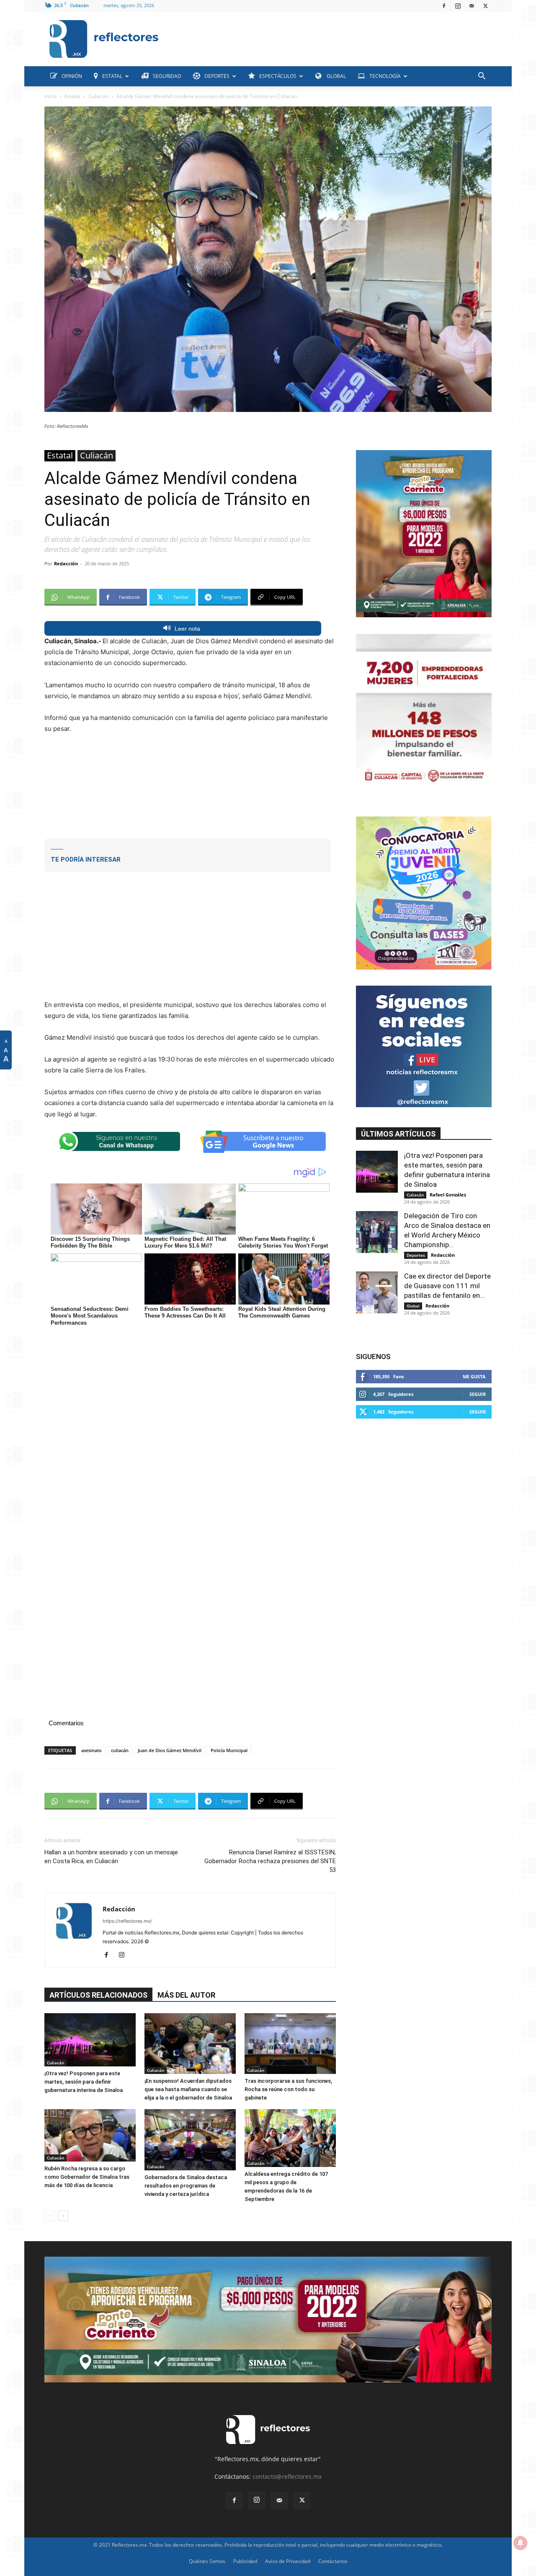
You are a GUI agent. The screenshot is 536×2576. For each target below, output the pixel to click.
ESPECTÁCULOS (278, 76)
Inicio (50, 96)
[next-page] (63, 2216)
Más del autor (186, 1995)
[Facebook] (444, 6)
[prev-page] (50, 2216)
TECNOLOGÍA (385, 76)
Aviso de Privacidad (288, 2561)
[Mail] (472, 6)
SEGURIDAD (167, 76)
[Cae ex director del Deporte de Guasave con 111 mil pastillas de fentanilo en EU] (377, 1292)
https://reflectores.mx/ (127, 1921)
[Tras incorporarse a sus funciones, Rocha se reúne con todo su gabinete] (290, 2044)
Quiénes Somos (207, 2561)
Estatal (72, 96)
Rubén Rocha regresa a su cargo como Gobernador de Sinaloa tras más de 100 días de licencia (87, 2177)
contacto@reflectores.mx (287, 2476)
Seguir (478, 1394)
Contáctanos (333, 2561)
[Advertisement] (328, 37)
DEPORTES (217, 76)
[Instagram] (458, 6)
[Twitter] (485, 6)
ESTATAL (112, 76)
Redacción (66, 563)
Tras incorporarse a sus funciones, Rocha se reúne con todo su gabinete (288, 2089)
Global (413, 1306)
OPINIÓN (72, 76)
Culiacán (98, 96)
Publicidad (245, 2561)
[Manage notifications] (521, 2543)
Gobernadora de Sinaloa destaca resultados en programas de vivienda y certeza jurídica (186, 2186)
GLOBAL (336, 76)
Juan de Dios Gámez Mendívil (170, 1750)
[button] (482, 77)
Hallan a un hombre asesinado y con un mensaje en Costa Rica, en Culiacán (111, 1857)
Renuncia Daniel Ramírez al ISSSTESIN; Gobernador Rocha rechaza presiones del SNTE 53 (270, 1861)
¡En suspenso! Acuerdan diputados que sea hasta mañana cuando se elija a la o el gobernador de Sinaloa (188, 2089)
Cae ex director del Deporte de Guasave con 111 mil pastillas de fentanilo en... (447, 1286)
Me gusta (474, 1376)
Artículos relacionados (98, 1995)
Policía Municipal (229, 1750)
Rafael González (448, 1195)
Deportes (416, 1255)
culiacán (120, 1750)
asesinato (91, 1750)
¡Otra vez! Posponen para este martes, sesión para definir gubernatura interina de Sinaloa (84, 2082)
